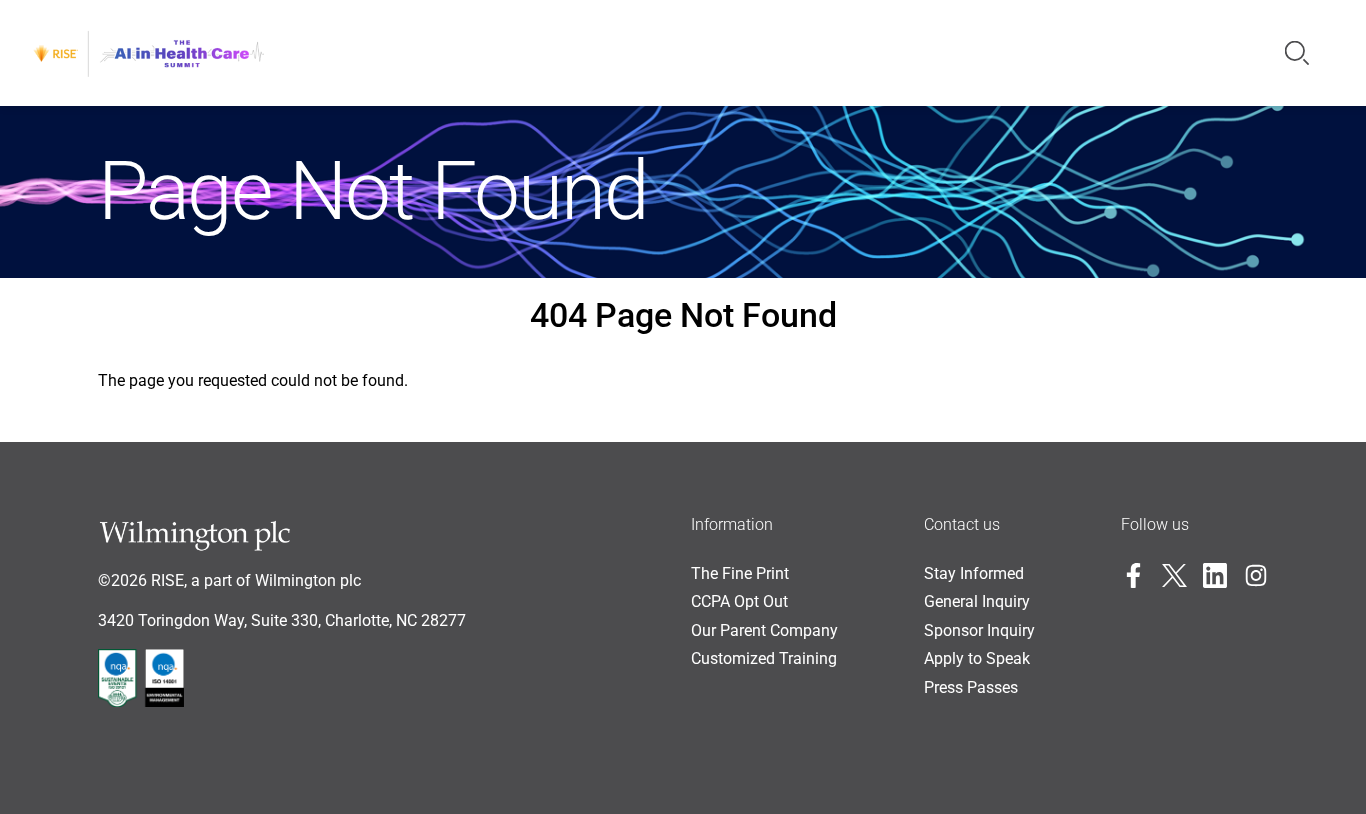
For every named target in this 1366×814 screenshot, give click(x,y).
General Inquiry (977, 601)
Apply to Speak (977, 658)
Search (1297, 53)
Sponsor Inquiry (979, 630)
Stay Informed (974, 573)
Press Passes (971, 687)
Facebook (1133, 575)
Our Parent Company (764, 630)
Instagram (1256, 575)
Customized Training (764, 658)
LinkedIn (1215, 575)
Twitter (1174, 575)
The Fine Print (740, 573)
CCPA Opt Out (739, 601)
